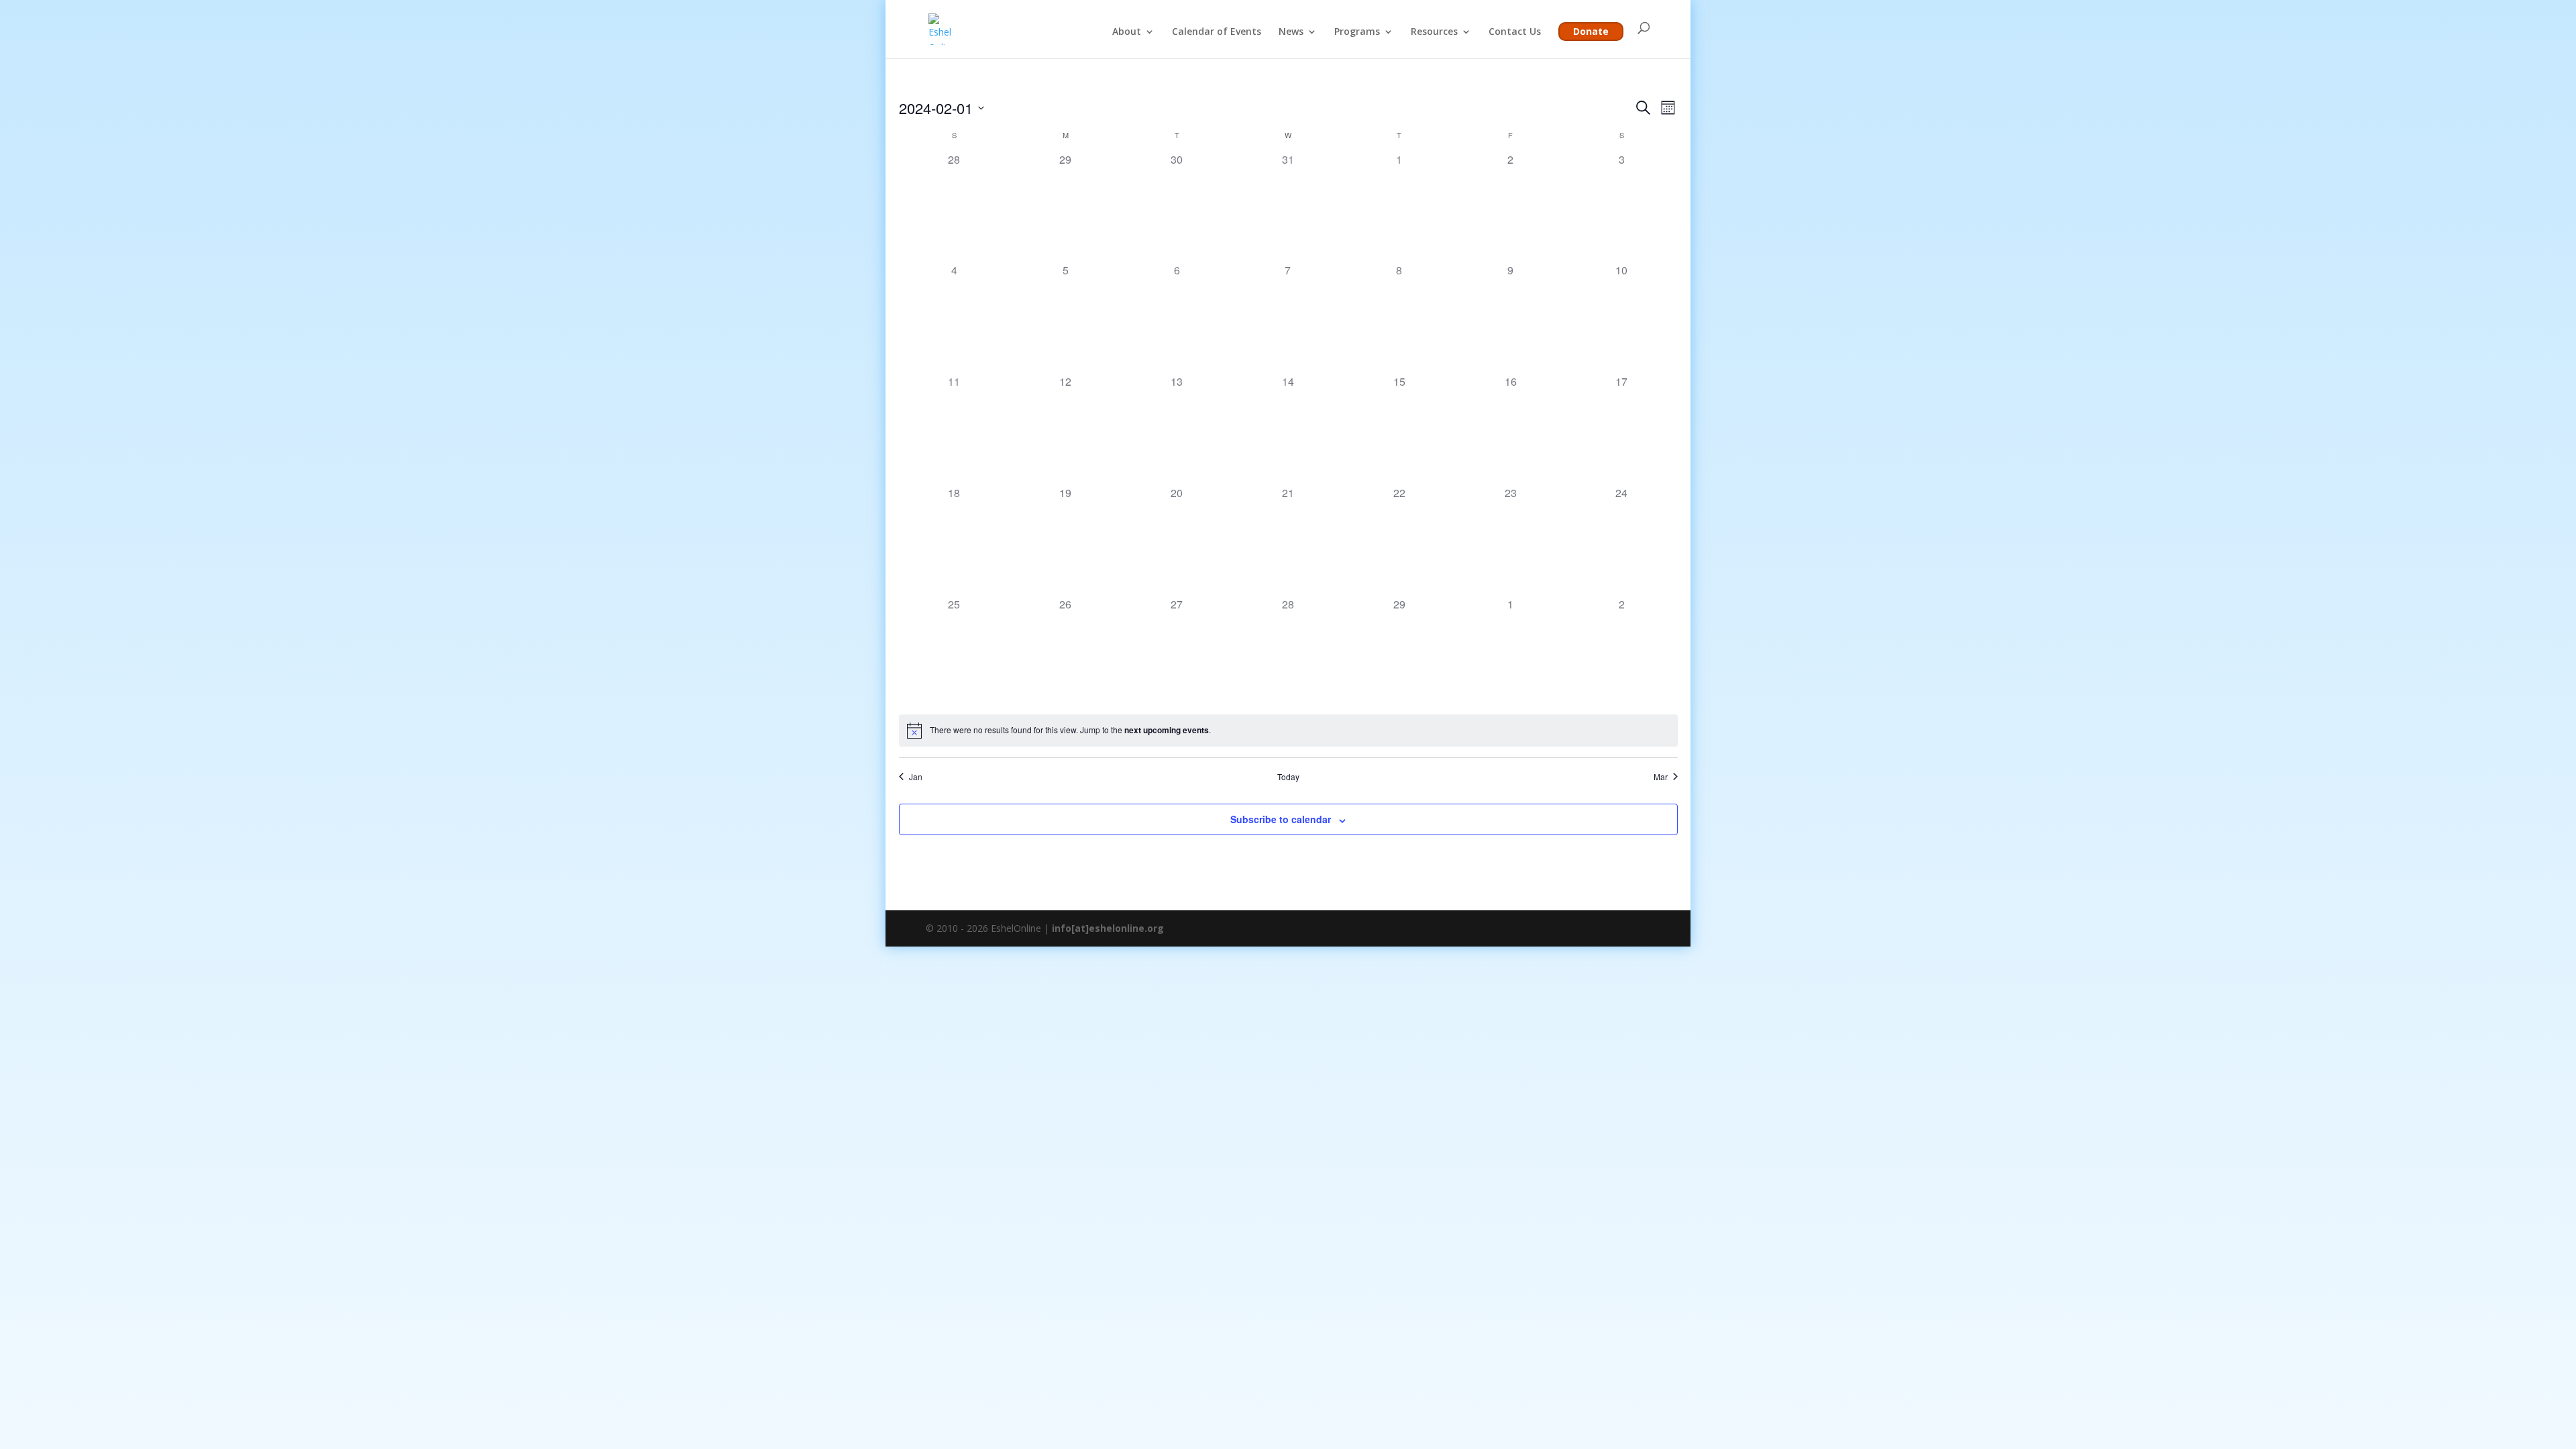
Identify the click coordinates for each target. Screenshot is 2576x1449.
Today (1288, 777)
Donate (1591, 31)
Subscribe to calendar (1281, 819)
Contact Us (1515, 32)
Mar (1661, 777)
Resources (1434, 32)
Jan (916, 777)
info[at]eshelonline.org (1108, 928)
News (1291, 32)
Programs (1357, 32)
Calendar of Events (1217, 32)
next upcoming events (1167, 730)
